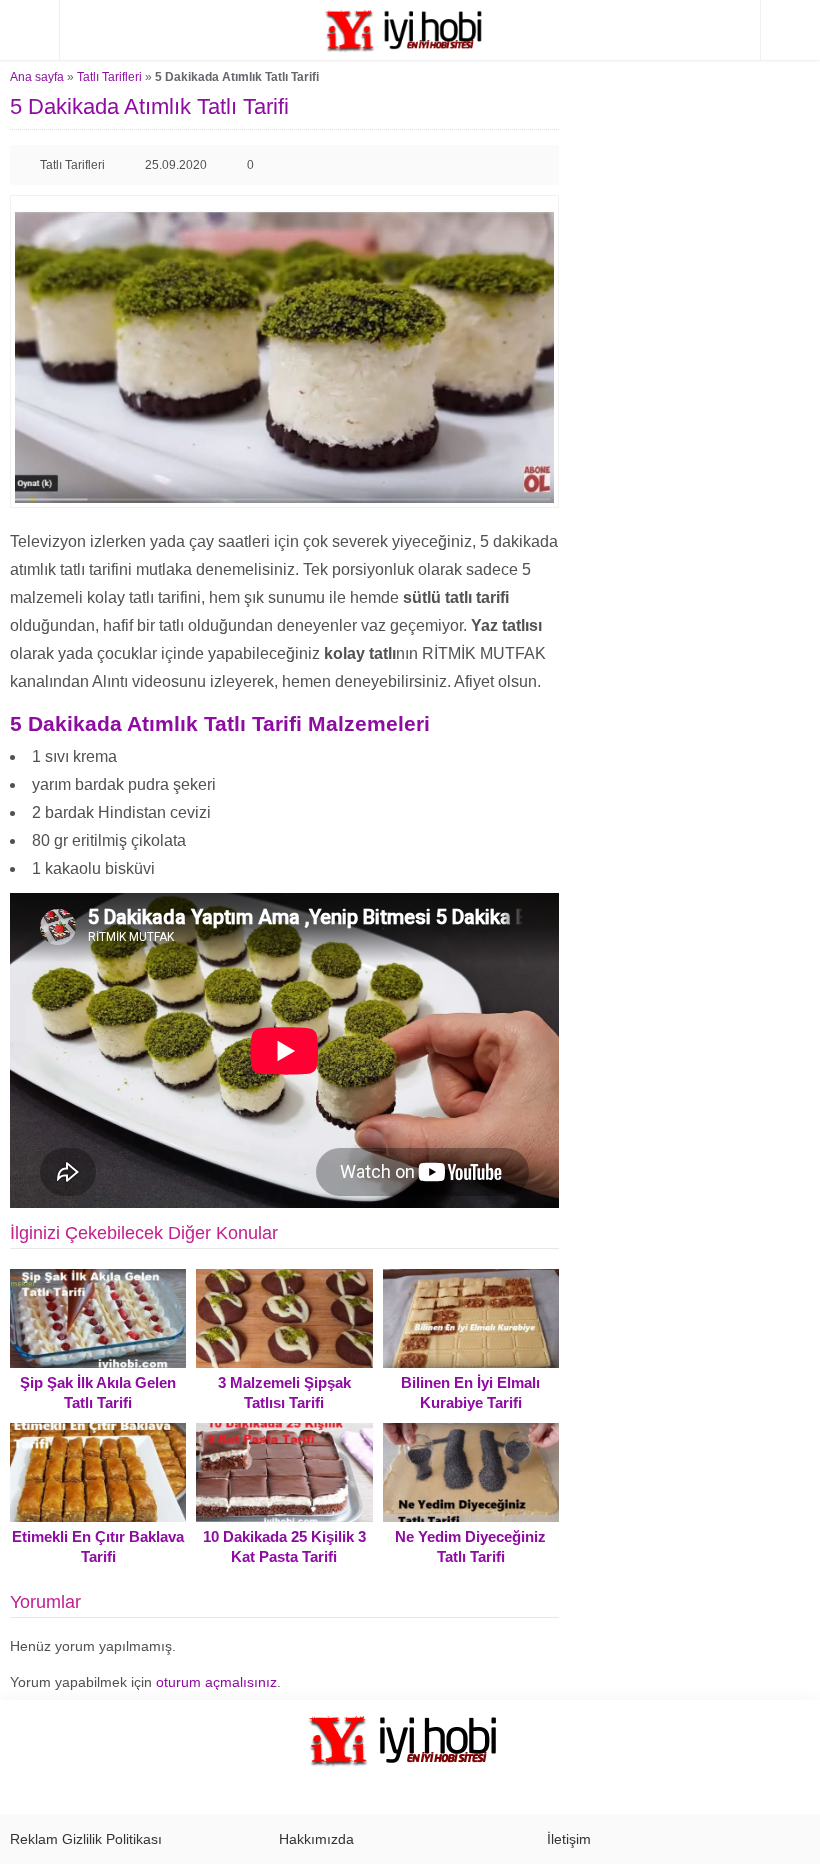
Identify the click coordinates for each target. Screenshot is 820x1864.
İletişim (569, 1839)
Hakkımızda (316, 1839)
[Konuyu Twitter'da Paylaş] (507, 165)
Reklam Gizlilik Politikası (86, 1839)
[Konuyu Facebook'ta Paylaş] (475, 165)
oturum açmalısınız (216, 1682)
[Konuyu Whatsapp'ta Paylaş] (539, 165)
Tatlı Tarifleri (109, 77)
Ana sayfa (37, 77)
